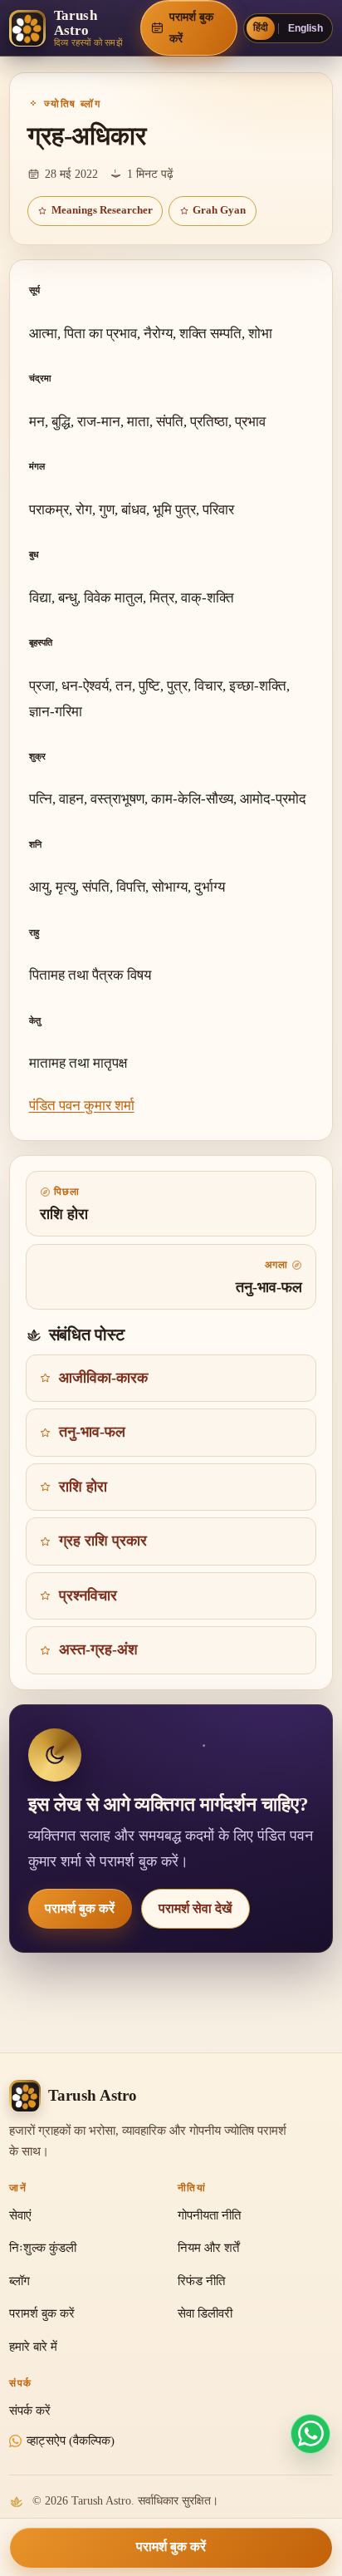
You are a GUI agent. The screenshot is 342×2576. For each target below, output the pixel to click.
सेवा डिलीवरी (205, 2313)
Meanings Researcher (102, 210)
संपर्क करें (30, 2411)
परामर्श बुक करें (80, 1908)
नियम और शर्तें (208, 2248)
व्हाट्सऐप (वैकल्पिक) (71, 2441)
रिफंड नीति (201, 2281)
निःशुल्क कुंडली (43, 2248)
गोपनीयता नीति (209, 2215)
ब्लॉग (20, 2281)
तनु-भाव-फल (92, 1432)
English (305, 28)
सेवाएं (20, 2215)
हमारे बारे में (33, 2347)
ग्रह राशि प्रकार (103, 1541)
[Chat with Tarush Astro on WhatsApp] (310, 2434)
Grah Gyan (219, 210)
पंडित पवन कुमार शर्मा (82, 1106)
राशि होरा (83, 1487)
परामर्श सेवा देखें (195, 1908)
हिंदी (261, 27)
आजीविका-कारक (103, 1378)
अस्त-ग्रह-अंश (98, 1649)
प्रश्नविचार (88, 1595)
